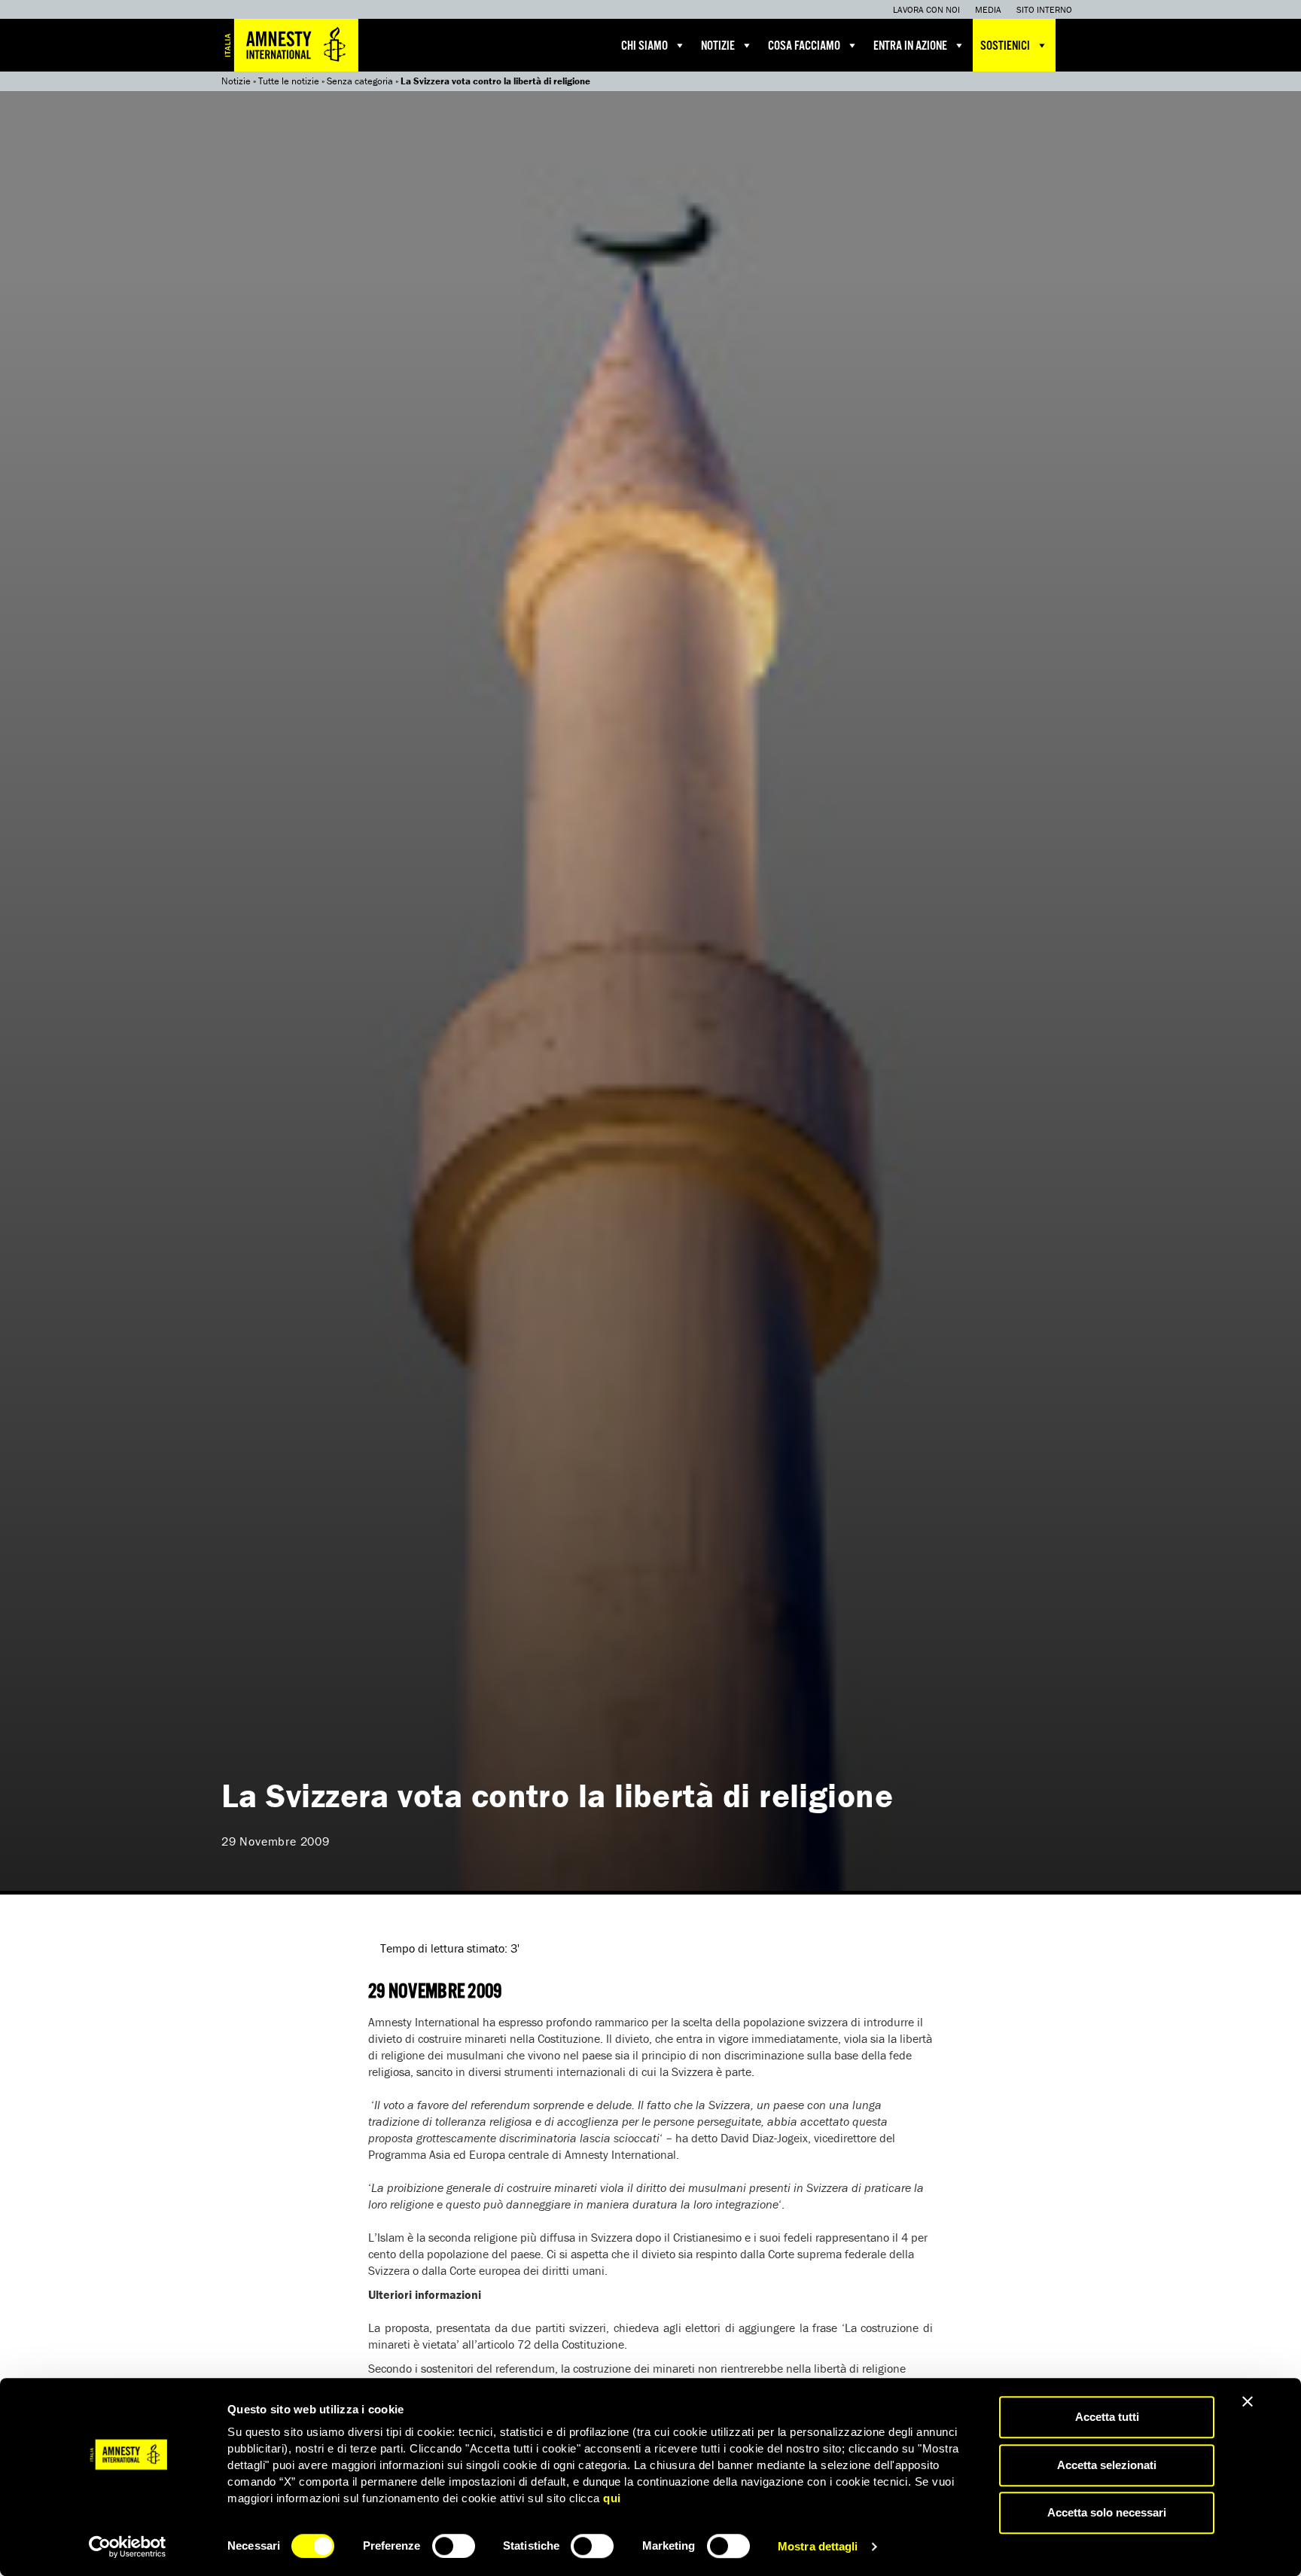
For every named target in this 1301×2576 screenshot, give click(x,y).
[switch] (454, 2546)
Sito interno (1044, 9)
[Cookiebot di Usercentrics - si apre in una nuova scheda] (128, 2547)
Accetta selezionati (1107, 2465)
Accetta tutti (1107, 2417)
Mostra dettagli (818, 2546)
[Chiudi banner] (1248, 2401)
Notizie (718, 46)
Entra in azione (910, 46)
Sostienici (1005, 46)
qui (612, 2498)
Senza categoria (360, 81)
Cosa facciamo (804, 46)
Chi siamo (644, 46)
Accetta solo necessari (1107, 2512)
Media (988, 9)
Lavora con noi (926, 9)
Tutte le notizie (289, 81)
